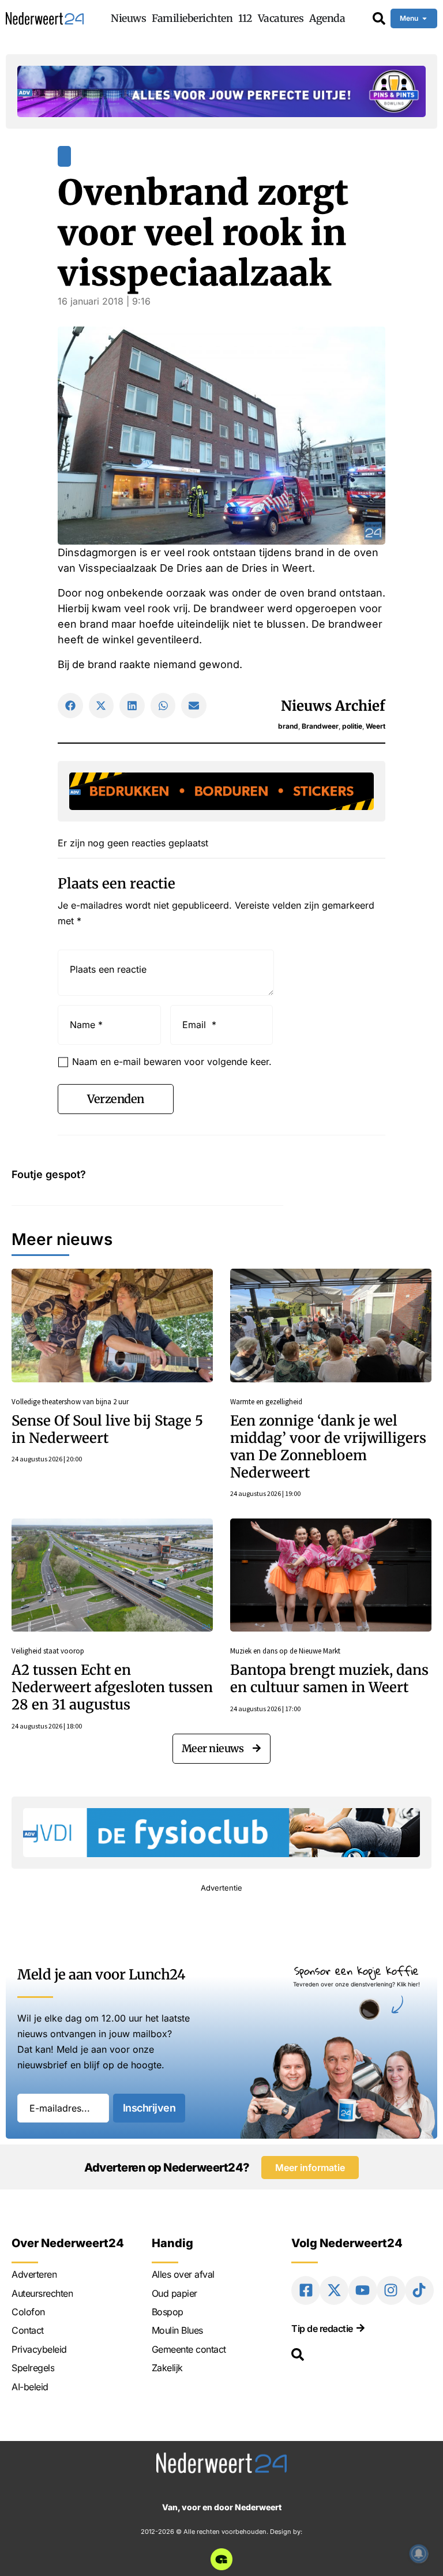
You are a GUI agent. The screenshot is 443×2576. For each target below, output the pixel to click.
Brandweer (320, 726)
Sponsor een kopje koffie (356, 1971)
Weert (376, 726)
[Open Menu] (425, 18)
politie (352, 726)
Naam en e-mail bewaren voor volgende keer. (172, 1062)
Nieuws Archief (333, 706)
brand (288, 726)
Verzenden (116, 1099)
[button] (70, 706)
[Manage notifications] (419, 2553)
